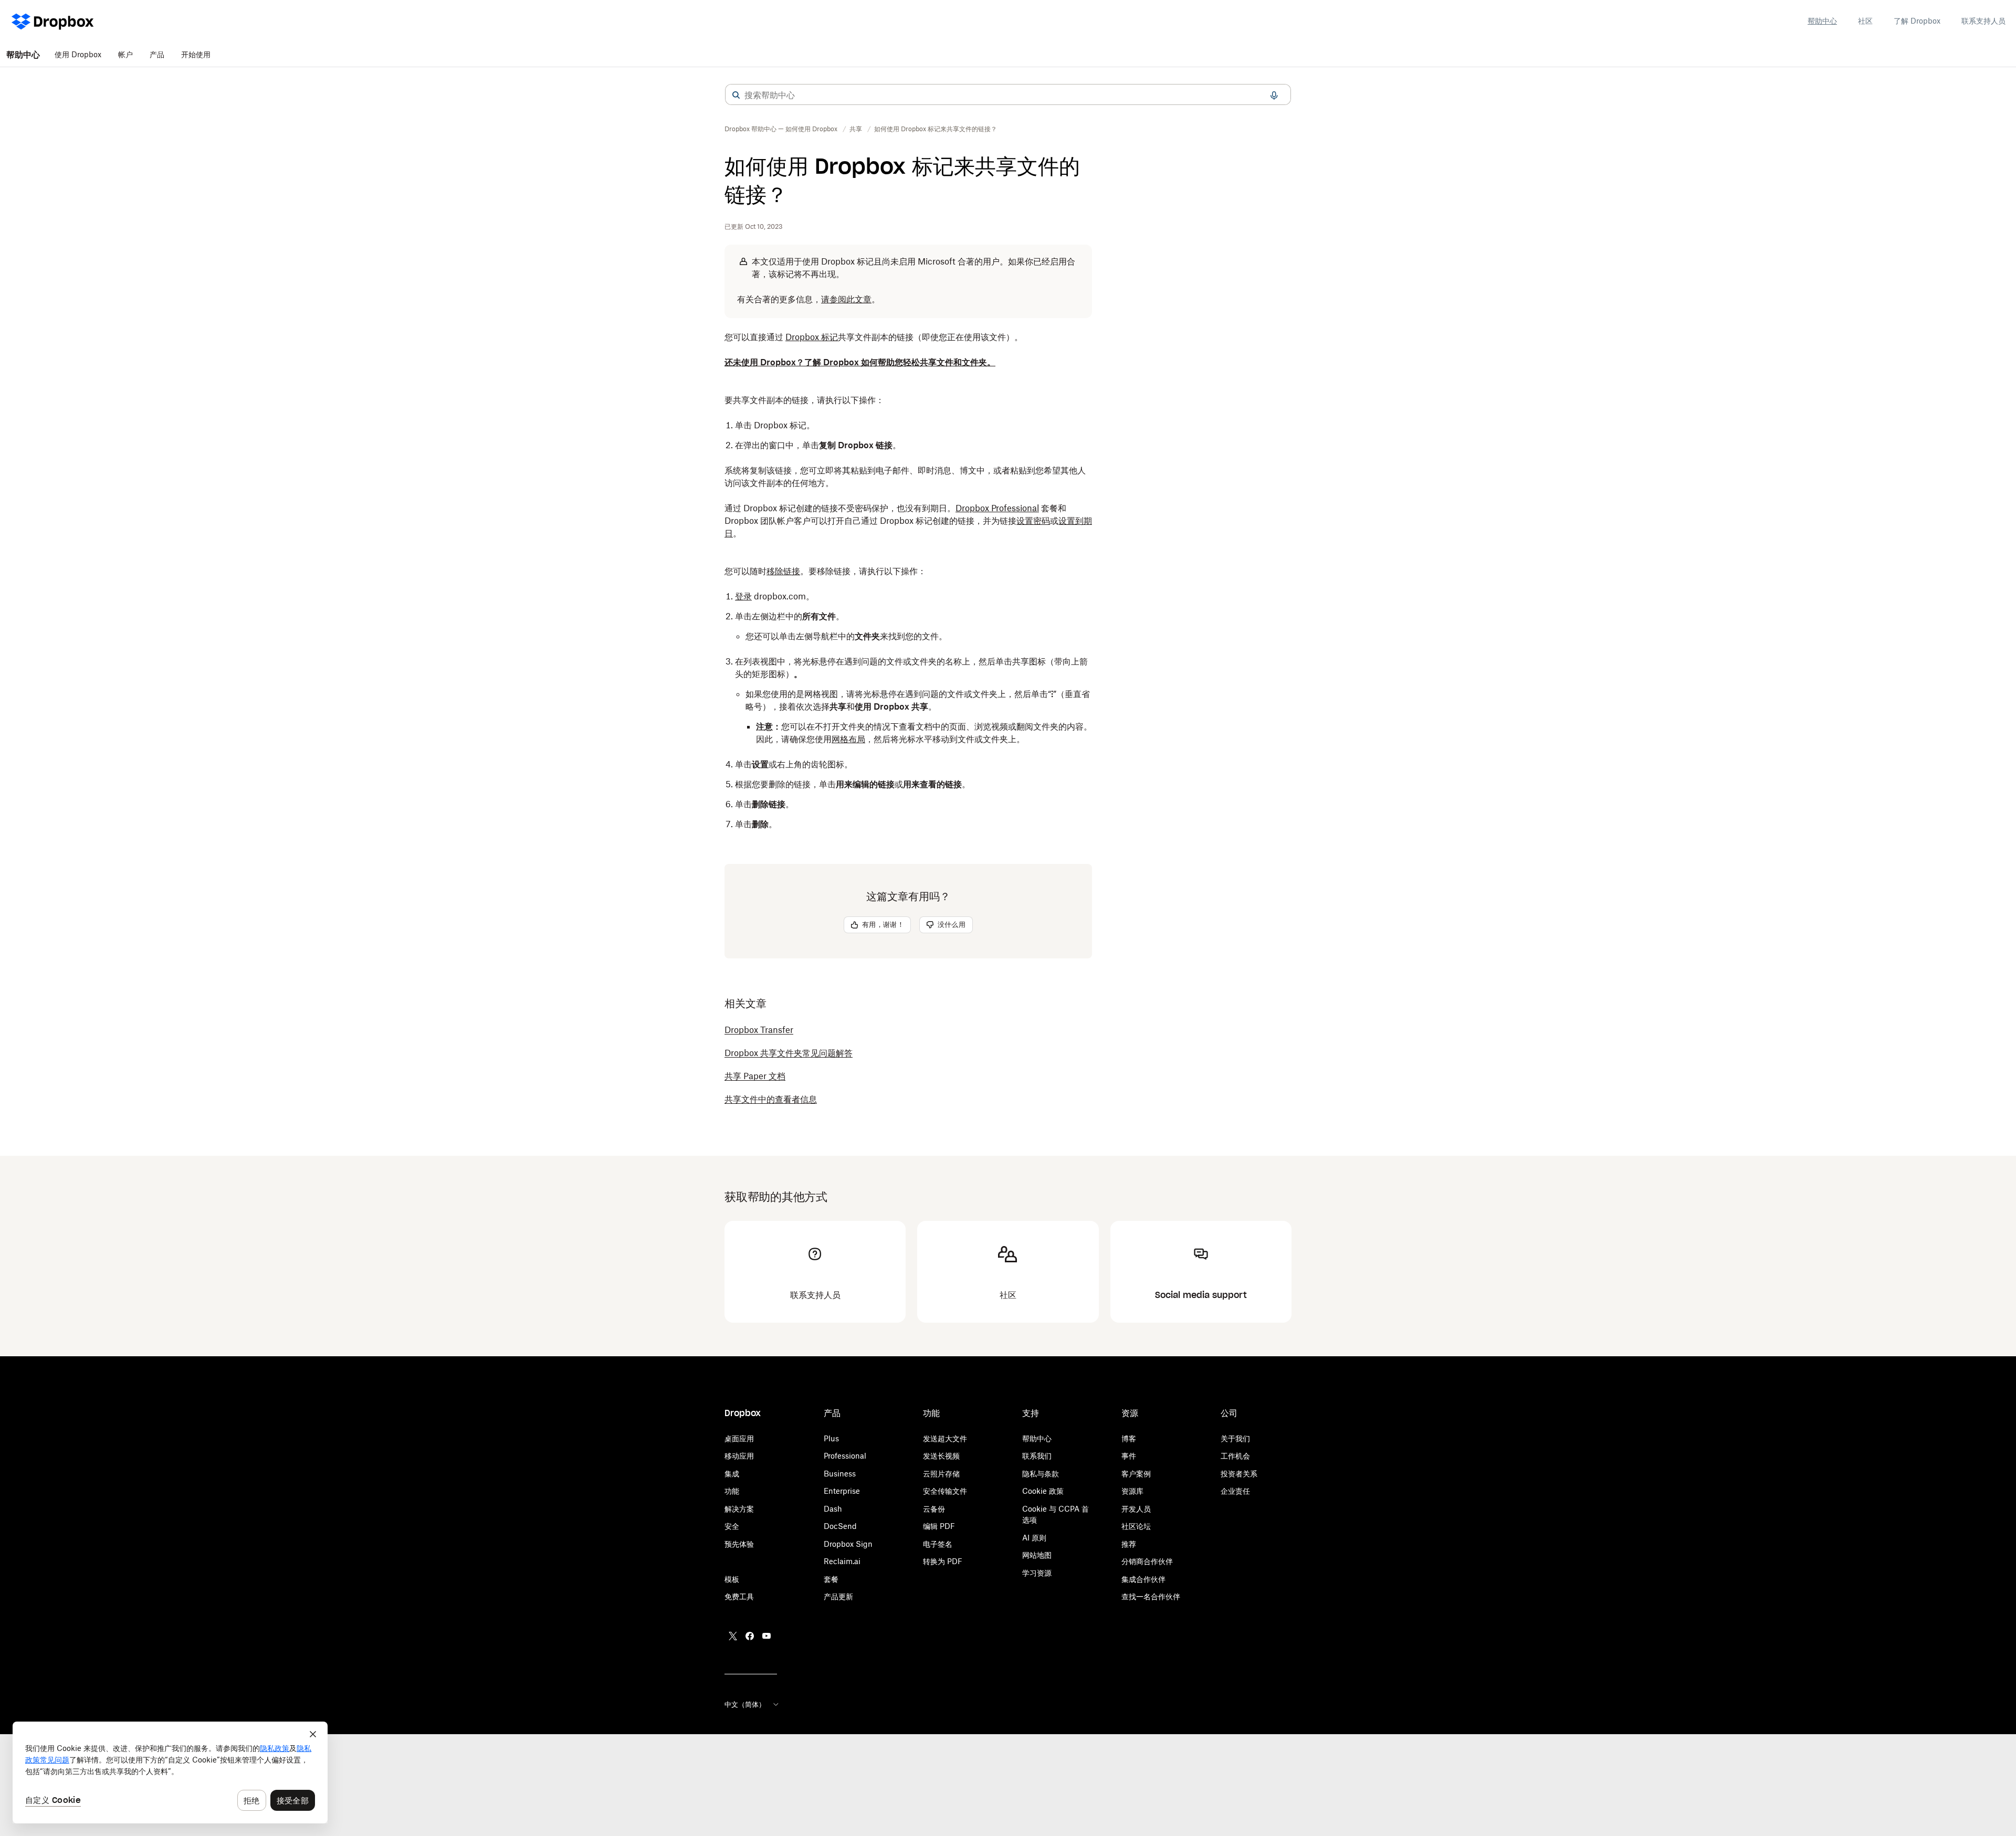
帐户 (125, 54)
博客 (1129, 1438)
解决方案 (739, 1509)
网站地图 (1037, 1555)
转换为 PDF (943, 1561)
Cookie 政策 (1043, 1491)
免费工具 (739, 1596)
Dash (833, 1509)
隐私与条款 (1041, 1474)
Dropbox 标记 (812, 337)
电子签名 (938, 1544)
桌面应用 (739, 1438)
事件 (1129, 1456)
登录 (743, 596)
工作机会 (1235, 1456)
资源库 (1132, 1491)
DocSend (840, 1526)
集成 (732, 1474)
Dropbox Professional (997, 508)
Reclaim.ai (842, 1561)
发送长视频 (941, 1456)
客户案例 (1136, 1474)
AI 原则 (1034, 1538)
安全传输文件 (945, 1491)
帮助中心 (1822, 21)
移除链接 (783, 571)
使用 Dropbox (78, 54)
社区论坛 (1136, 1526)
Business (840, 1474)
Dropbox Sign (848, 1544)
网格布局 (848, 739)
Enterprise (842, 1491)
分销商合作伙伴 (1147, 1561)
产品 (157, 54)
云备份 (934, 1509)
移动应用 (739, 1456)
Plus (831, 1438)
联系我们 (1037, 1456)
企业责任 (1235, 1491)
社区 (1865, 21)
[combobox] (1008, 95)
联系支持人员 (1983, 21)
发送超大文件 (945, 1438)
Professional (845, 1456)
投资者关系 (1239, 1474)
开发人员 (1136, 1509)
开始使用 (196, 54)
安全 (732, 1526)
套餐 (831, 1579)
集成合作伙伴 (1143, 1579)
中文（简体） (745, 1704)
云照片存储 (941, 1474)
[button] (736, 95)
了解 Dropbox (1917, 21)
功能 (732, 1491)
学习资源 (1037, 1573)
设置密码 (1033, 521)
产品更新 (838, 1596)
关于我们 (1235, 1438)
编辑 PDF (939, 1526)
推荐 (1129, 1544)
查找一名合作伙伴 (1151, 1596)
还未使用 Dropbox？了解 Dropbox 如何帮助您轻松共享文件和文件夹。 (860, 362)
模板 (732, 1579)
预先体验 (739, 1544)
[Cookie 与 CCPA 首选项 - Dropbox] (170, 1772)
